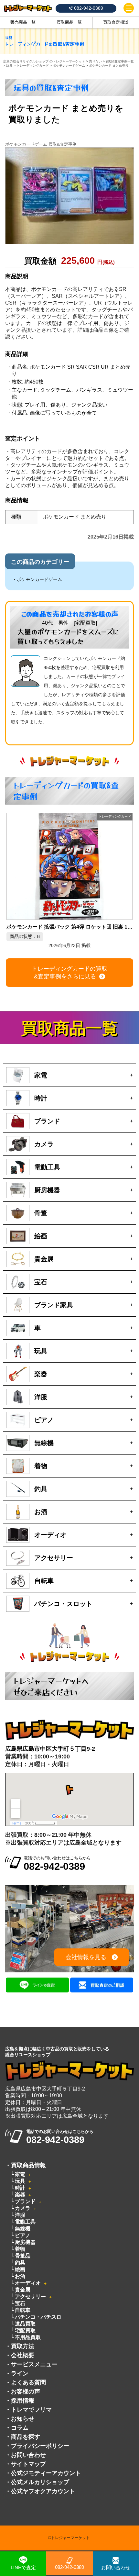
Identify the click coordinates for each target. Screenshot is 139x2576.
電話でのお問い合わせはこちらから (57, 1864)
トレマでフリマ (31, 2410)
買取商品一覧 (69, 22)
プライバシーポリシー (40, 2446)
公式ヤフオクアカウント (43, 2491)
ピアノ (23, 2235)
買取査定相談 (116, 22)
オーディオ (28, 2283)
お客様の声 (26, 2392)
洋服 (20, 2215)
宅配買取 (25, 2331)
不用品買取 (28, 2337)
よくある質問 (28, 2382)
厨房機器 (25, 2242)
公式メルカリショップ (40, 2482)
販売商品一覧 (23, 22)
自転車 (23, 2310)
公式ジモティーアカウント (46, 2473)
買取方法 (23, 2346)
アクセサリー (30, 2297)
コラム (20, 2428)
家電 (20, 2174)
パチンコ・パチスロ (38, 2317)
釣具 (20, 2263)
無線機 (23, 2229)
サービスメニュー (34, 2364)
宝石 (20, 2303)
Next (128, 871)
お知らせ (23, 2419)
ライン (20, 2373)
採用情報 (23, 2401)
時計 (20, 2188)
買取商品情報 (28, 2165)
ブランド (25, 2201)
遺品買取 (25, 2324)
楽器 (20, 2195)
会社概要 (23, 2355)
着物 (20, 2249)
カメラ (23, 2208)
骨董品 (23, 2256)
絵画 (20, 2269)
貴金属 (23, 2290)
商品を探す (26, 2437)
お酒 (20, 2276)
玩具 (20, 2181)
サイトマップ (28, 2464)
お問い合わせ (28, 2455)
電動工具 (25, 2222)
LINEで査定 (23, 2567)
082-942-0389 (69, 2567)
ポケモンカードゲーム (39, 579)
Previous (11, 871)
